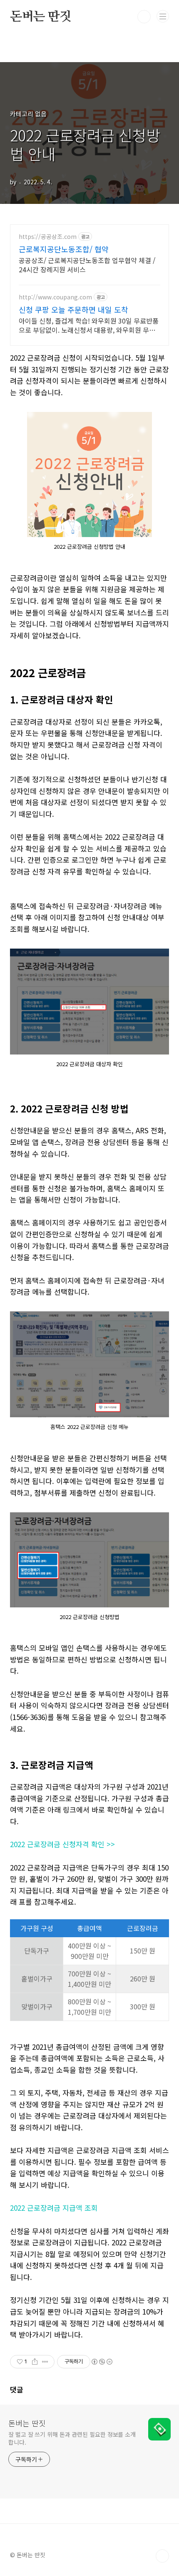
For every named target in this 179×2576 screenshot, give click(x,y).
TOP (162, 2556)
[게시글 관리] (45, 2362)
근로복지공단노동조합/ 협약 (64, 249)
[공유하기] (35, 2362)
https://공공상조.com (48, 237)
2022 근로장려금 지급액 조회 (54, 2208)
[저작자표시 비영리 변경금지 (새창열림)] (102, 2362)
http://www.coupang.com (55, 297)
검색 (144, 17)
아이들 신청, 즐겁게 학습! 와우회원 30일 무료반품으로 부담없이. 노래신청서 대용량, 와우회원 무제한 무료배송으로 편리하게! (89, 325)
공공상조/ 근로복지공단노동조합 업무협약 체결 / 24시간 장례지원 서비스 (87, 265)
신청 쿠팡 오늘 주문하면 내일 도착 (73, 309)
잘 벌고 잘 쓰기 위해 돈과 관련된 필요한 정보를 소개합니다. (72, 2438)
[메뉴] (163, 16)
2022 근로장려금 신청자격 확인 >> (62, 1844)
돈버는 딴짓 (41, 17)
